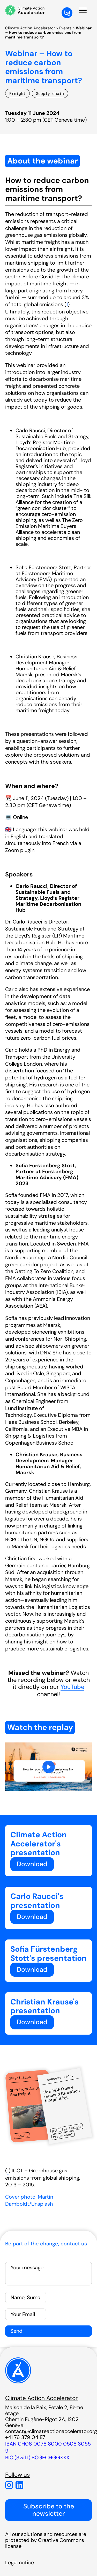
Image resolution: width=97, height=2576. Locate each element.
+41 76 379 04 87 (25, 2437)
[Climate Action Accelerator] (18, 2382)
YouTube (72, 1687)
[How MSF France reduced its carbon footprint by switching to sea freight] (65, 2106)
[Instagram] (9, 2485)
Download (32, 1864)
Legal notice (20, 2562)
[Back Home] (25, 10)
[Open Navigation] (83, 10)
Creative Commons (61, 2540)
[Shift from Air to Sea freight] (30, 2106)
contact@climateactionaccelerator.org (51, 2431)
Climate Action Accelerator (30, 28)
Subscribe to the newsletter (49, 2510)
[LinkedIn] (19, 2485)
